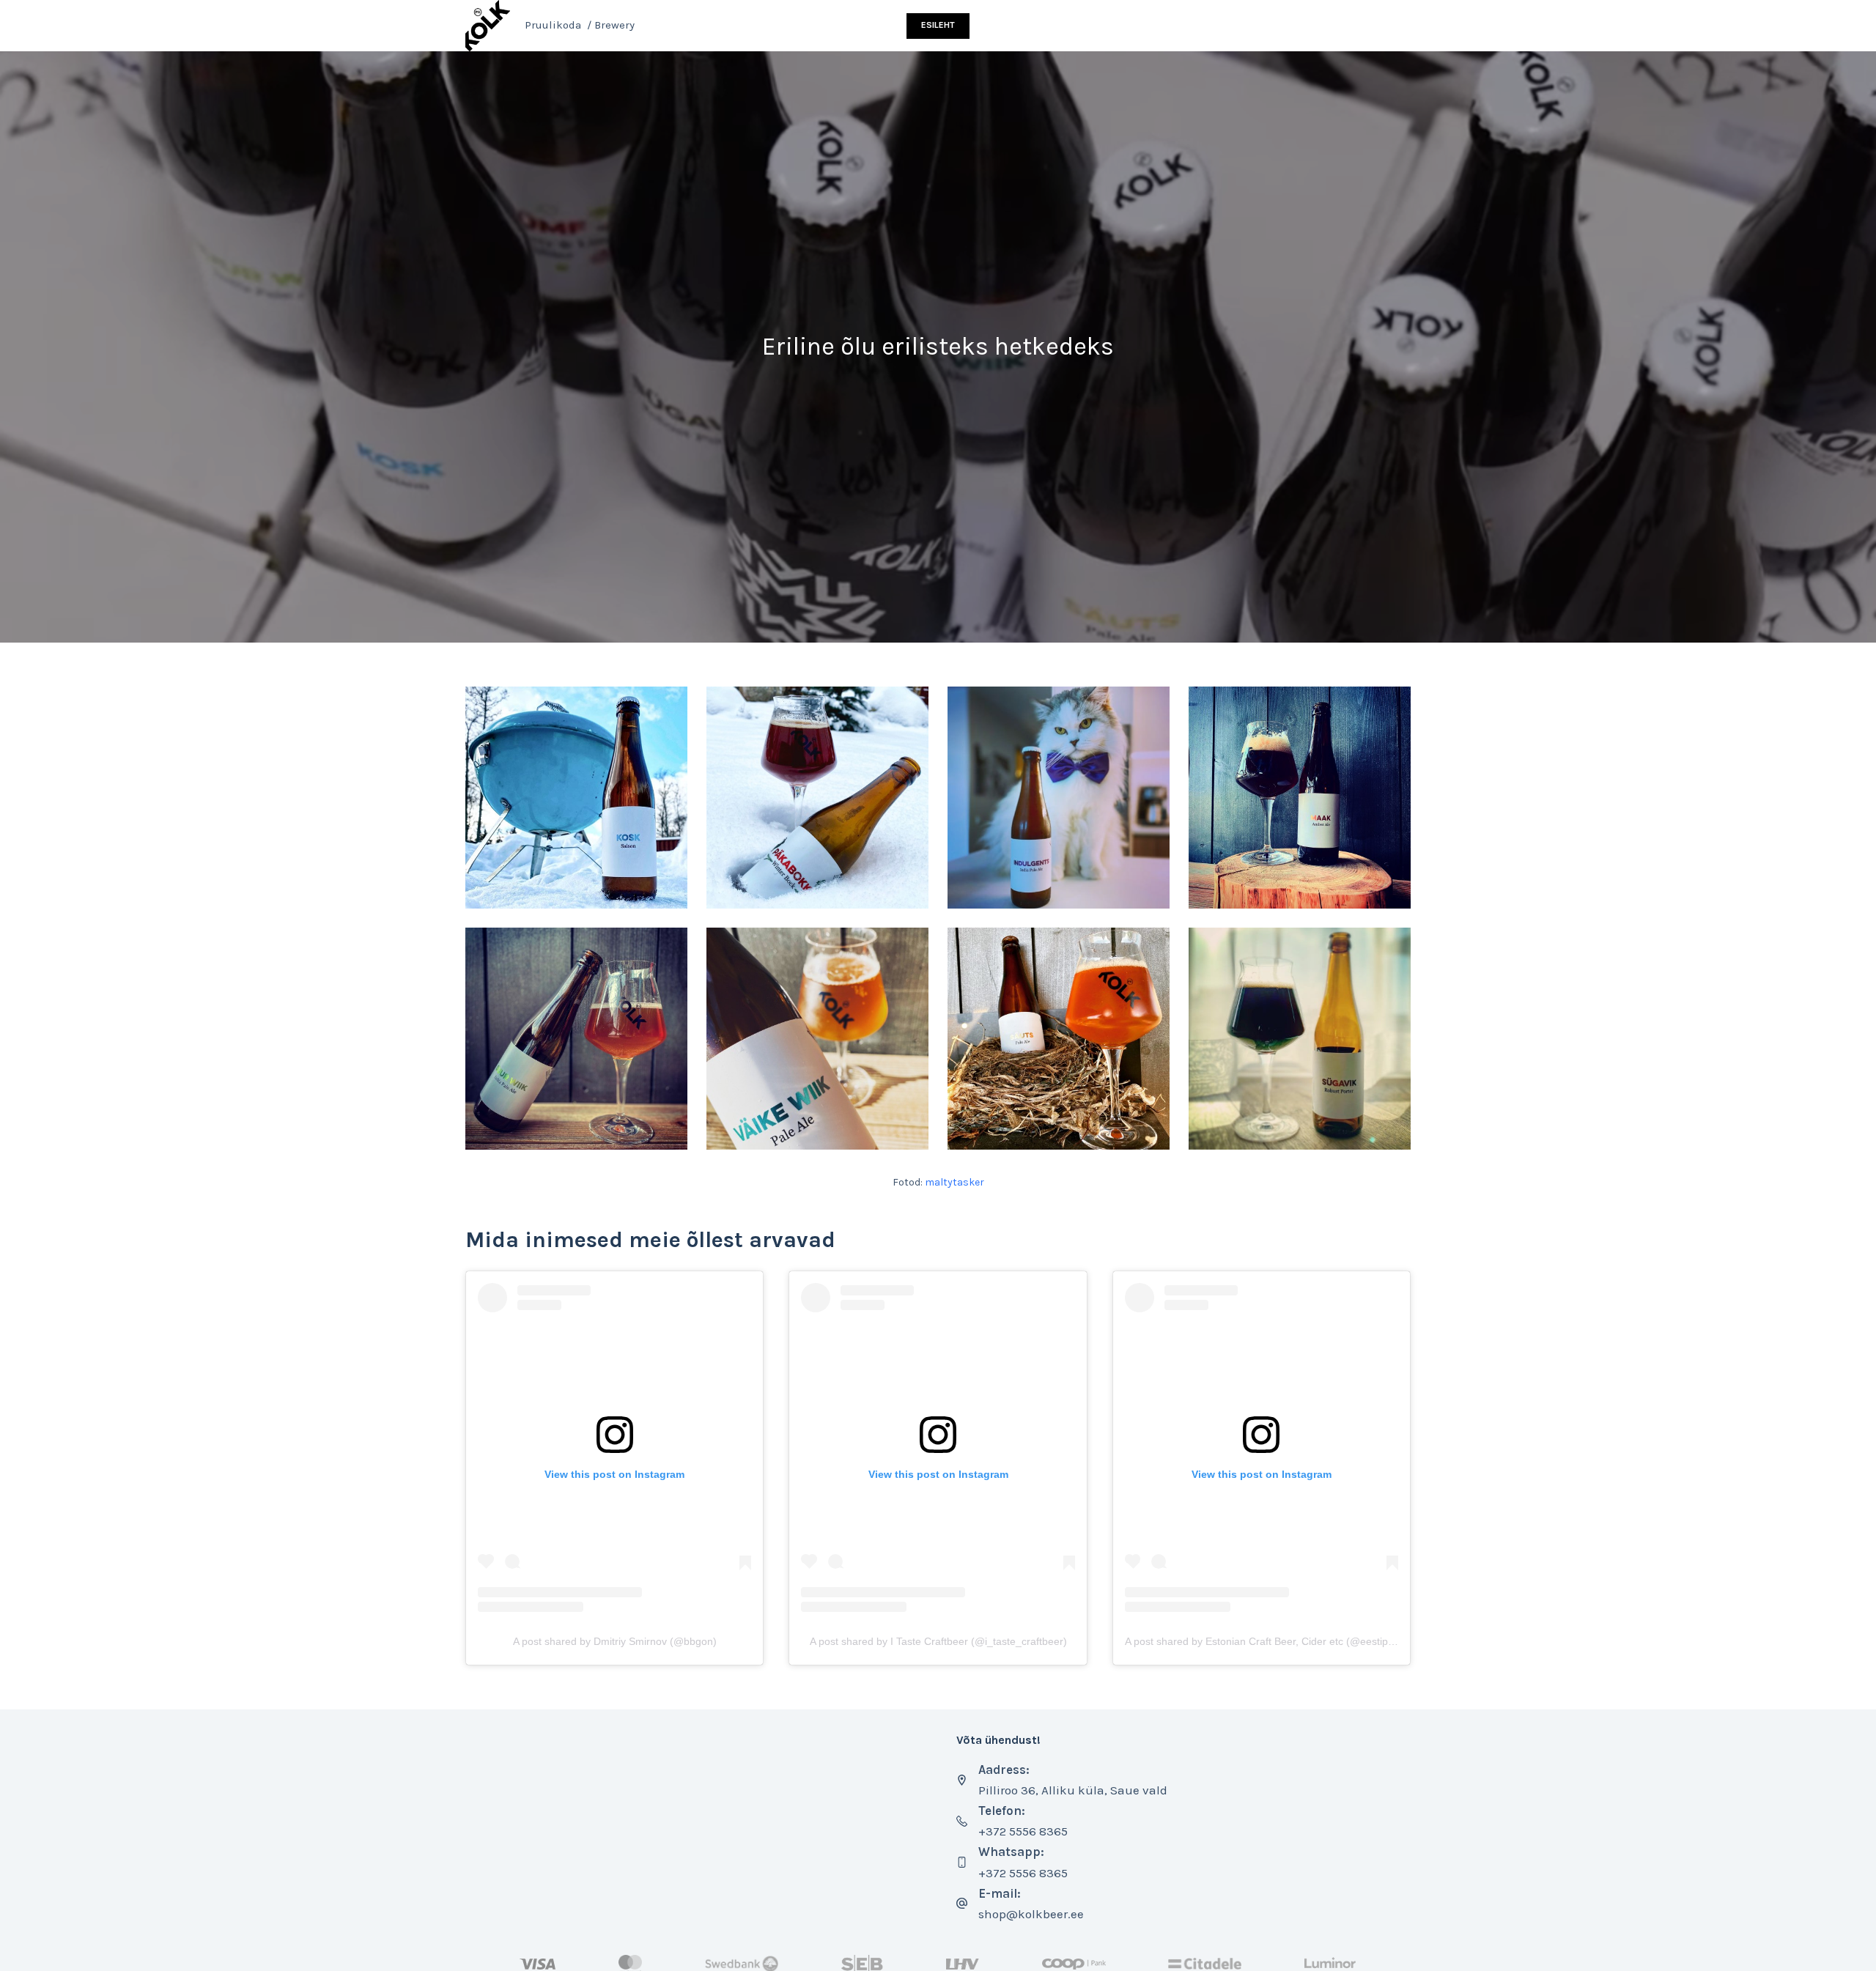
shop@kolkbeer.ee (1031, 1914)
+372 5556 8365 (1023, 1831)
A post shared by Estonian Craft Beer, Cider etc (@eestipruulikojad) (1281, 1641)
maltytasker (954, 1182)
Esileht (938, 25)
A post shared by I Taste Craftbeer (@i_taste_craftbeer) (938, 1641)
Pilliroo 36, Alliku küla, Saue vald (1073, 1790)
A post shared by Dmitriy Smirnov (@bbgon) (615, 1641)
